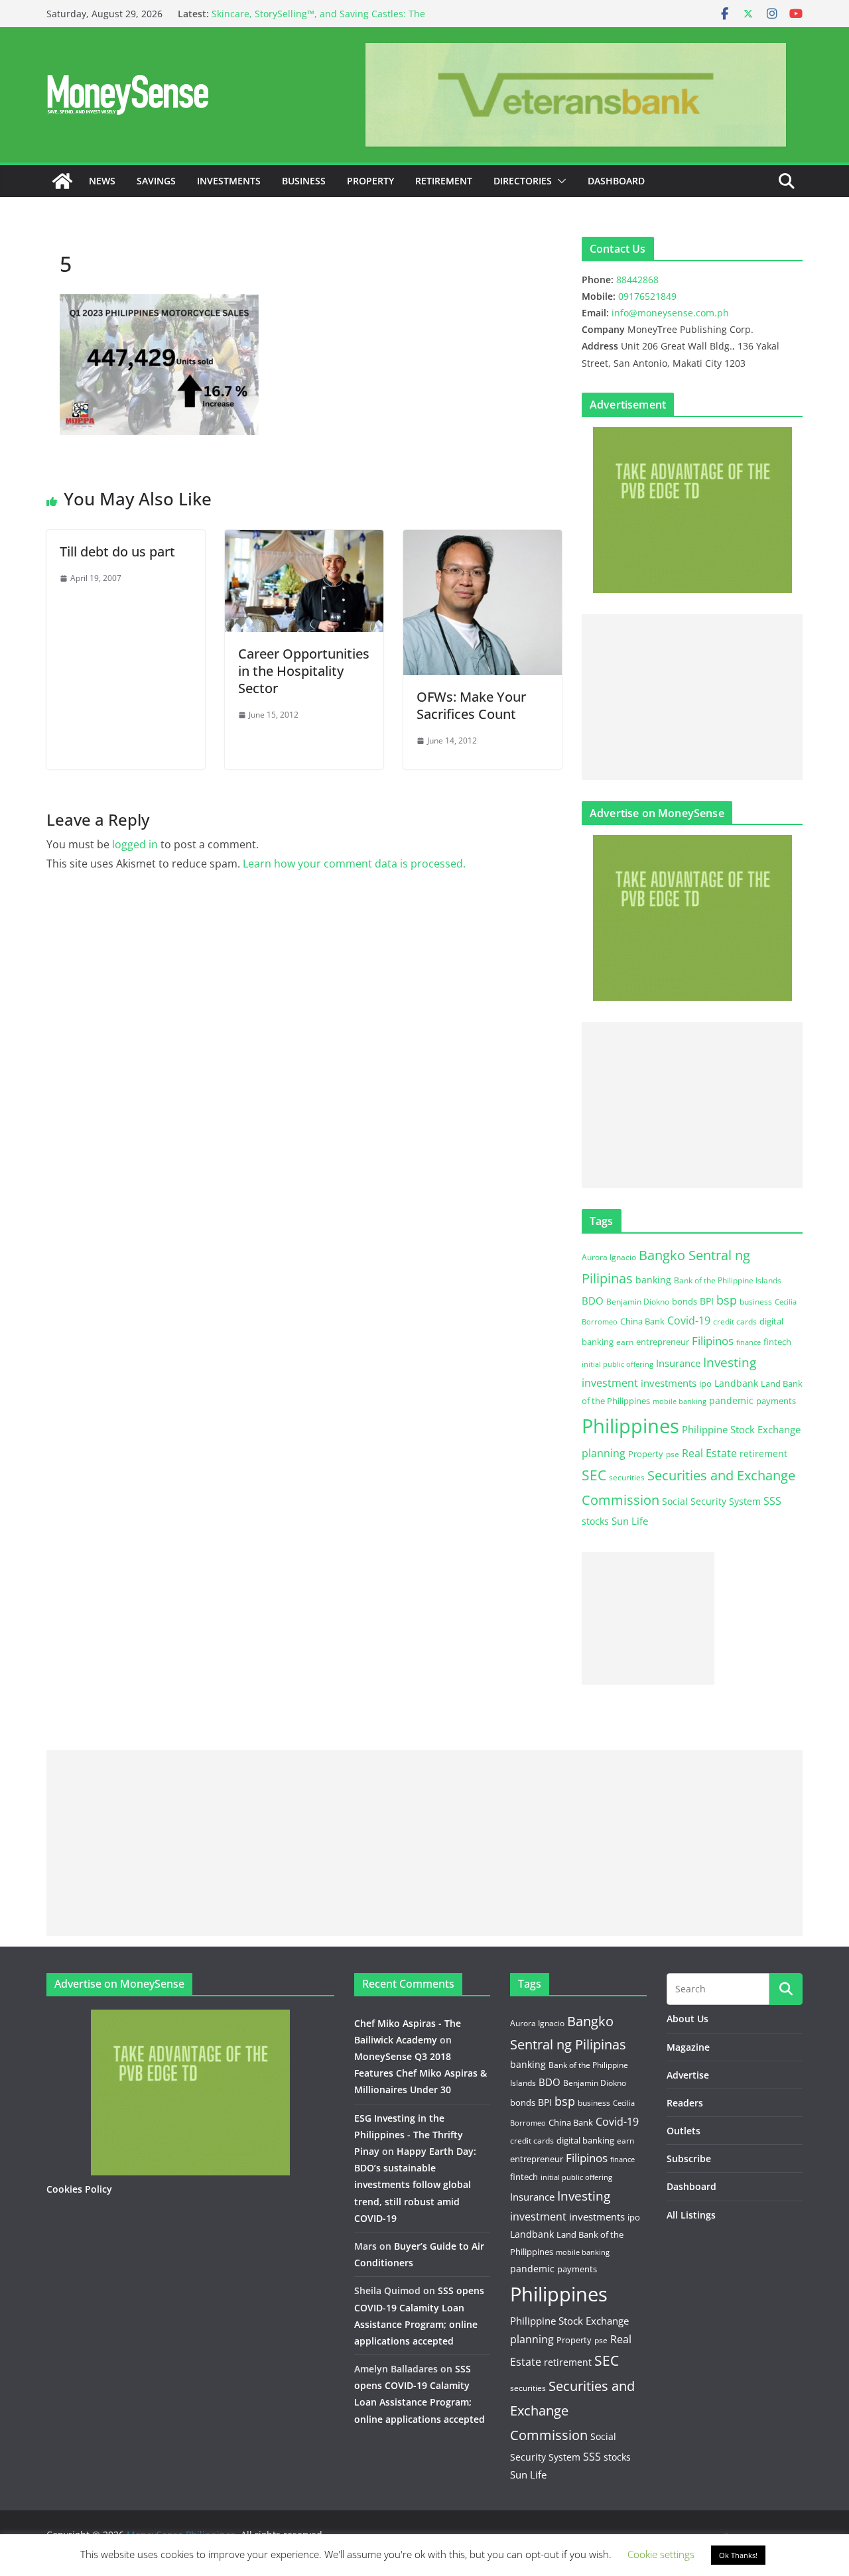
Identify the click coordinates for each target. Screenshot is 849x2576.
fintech (777, 1342)
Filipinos (713, 1341)
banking (653, 1280)
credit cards (735, 1321)
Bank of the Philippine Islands (728, 1280)
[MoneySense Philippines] (62, 181)
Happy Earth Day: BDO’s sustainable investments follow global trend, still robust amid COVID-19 (415, 2185)
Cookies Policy (79, 2189)
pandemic (731, 1400)
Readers (685, 2103)
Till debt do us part (117, 551)
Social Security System (711, 1501)
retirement (763, 1453)
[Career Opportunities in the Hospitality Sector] (304, 539)
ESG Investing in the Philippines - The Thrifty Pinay (409, 2135)
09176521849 (647, 296)
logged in (135, 844)
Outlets (684, 2131)
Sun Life (630, 1521)
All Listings (691, 2215)
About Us (687, 2019)
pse (673, 1454)
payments (776, 1401)
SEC (594, 1475)
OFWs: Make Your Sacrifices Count (471, 705)
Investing (730, 1362)
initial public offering (618, 1364)
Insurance (678, 1363)
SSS (772, 1501)
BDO (593, 1301)
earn (625, 1342)
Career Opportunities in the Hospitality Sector (304, 671)
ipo (705, 1384)
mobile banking (680, 1401)
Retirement (444, 181)
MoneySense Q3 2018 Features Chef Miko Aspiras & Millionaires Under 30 (421, 2073)
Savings (156, 181)
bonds (685, 1301)
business (756, 1302)
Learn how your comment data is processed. (354, 864)
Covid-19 (689, 1320)
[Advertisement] (692, 697)
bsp (727, 1300)
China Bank (642, 1321)
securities (627, 1477)
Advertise (688, 2075)
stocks (595, 1521)
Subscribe (689, 2158)
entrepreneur (663, 1342)
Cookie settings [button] (661, 2554)
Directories (523, 181)
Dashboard (616, 181)
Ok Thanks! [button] (738, 2555)
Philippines (630, 1426)
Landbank (736, 1383)
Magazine (688, 2047)
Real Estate (709, 1453)
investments (669, 1383)
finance (749, 1342)
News (102, 181)
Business (304, 181)
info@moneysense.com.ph (670, 313)
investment (610, 1383)
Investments (229, 181)
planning (604, 1453)
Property (370, 181)
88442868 (637, 280)
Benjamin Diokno (638, 1301)
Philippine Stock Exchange (741, 1429)
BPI (707, 1301)
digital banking (585, 2140)
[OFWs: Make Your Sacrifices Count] (483, 539)
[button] (559, 181)
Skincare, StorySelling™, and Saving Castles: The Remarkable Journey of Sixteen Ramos (318, 20)
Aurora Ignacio (609, 1257)
